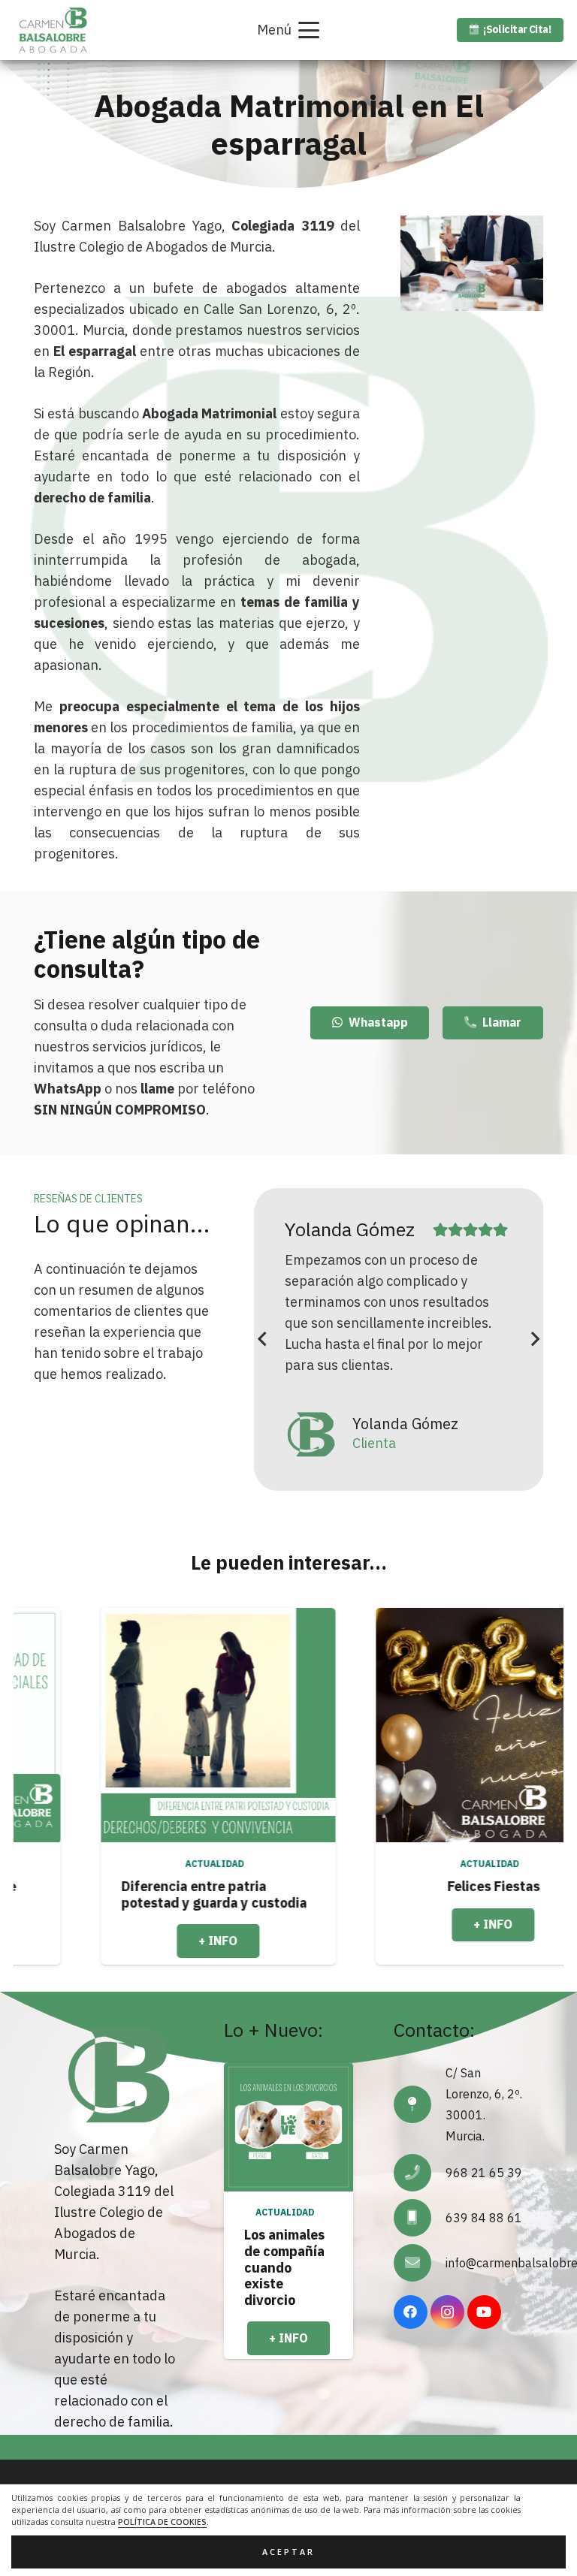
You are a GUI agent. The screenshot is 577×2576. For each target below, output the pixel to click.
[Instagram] (447, 2312)
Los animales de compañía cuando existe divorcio (284, 2267)
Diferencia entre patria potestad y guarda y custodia (93, 1894)
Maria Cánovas (344, 1229)
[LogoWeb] (53, 30)
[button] (288, 30)
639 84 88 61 (484, 2218)
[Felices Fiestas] (372, 1725)
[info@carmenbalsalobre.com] (420, 2263)
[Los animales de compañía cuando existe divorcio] (288, 2127)
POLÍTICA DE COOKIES (162, 2522)
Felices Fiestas (372, 1886)
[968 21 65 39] (420, 2173)
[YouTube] (484, 2312)
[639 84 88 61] (420, 2218)
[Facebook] (411, 2312)
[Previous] (263, 1339)
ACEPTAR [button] (288, 2552)
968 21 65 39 (484, 2173)
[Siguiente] (535, 1339)
